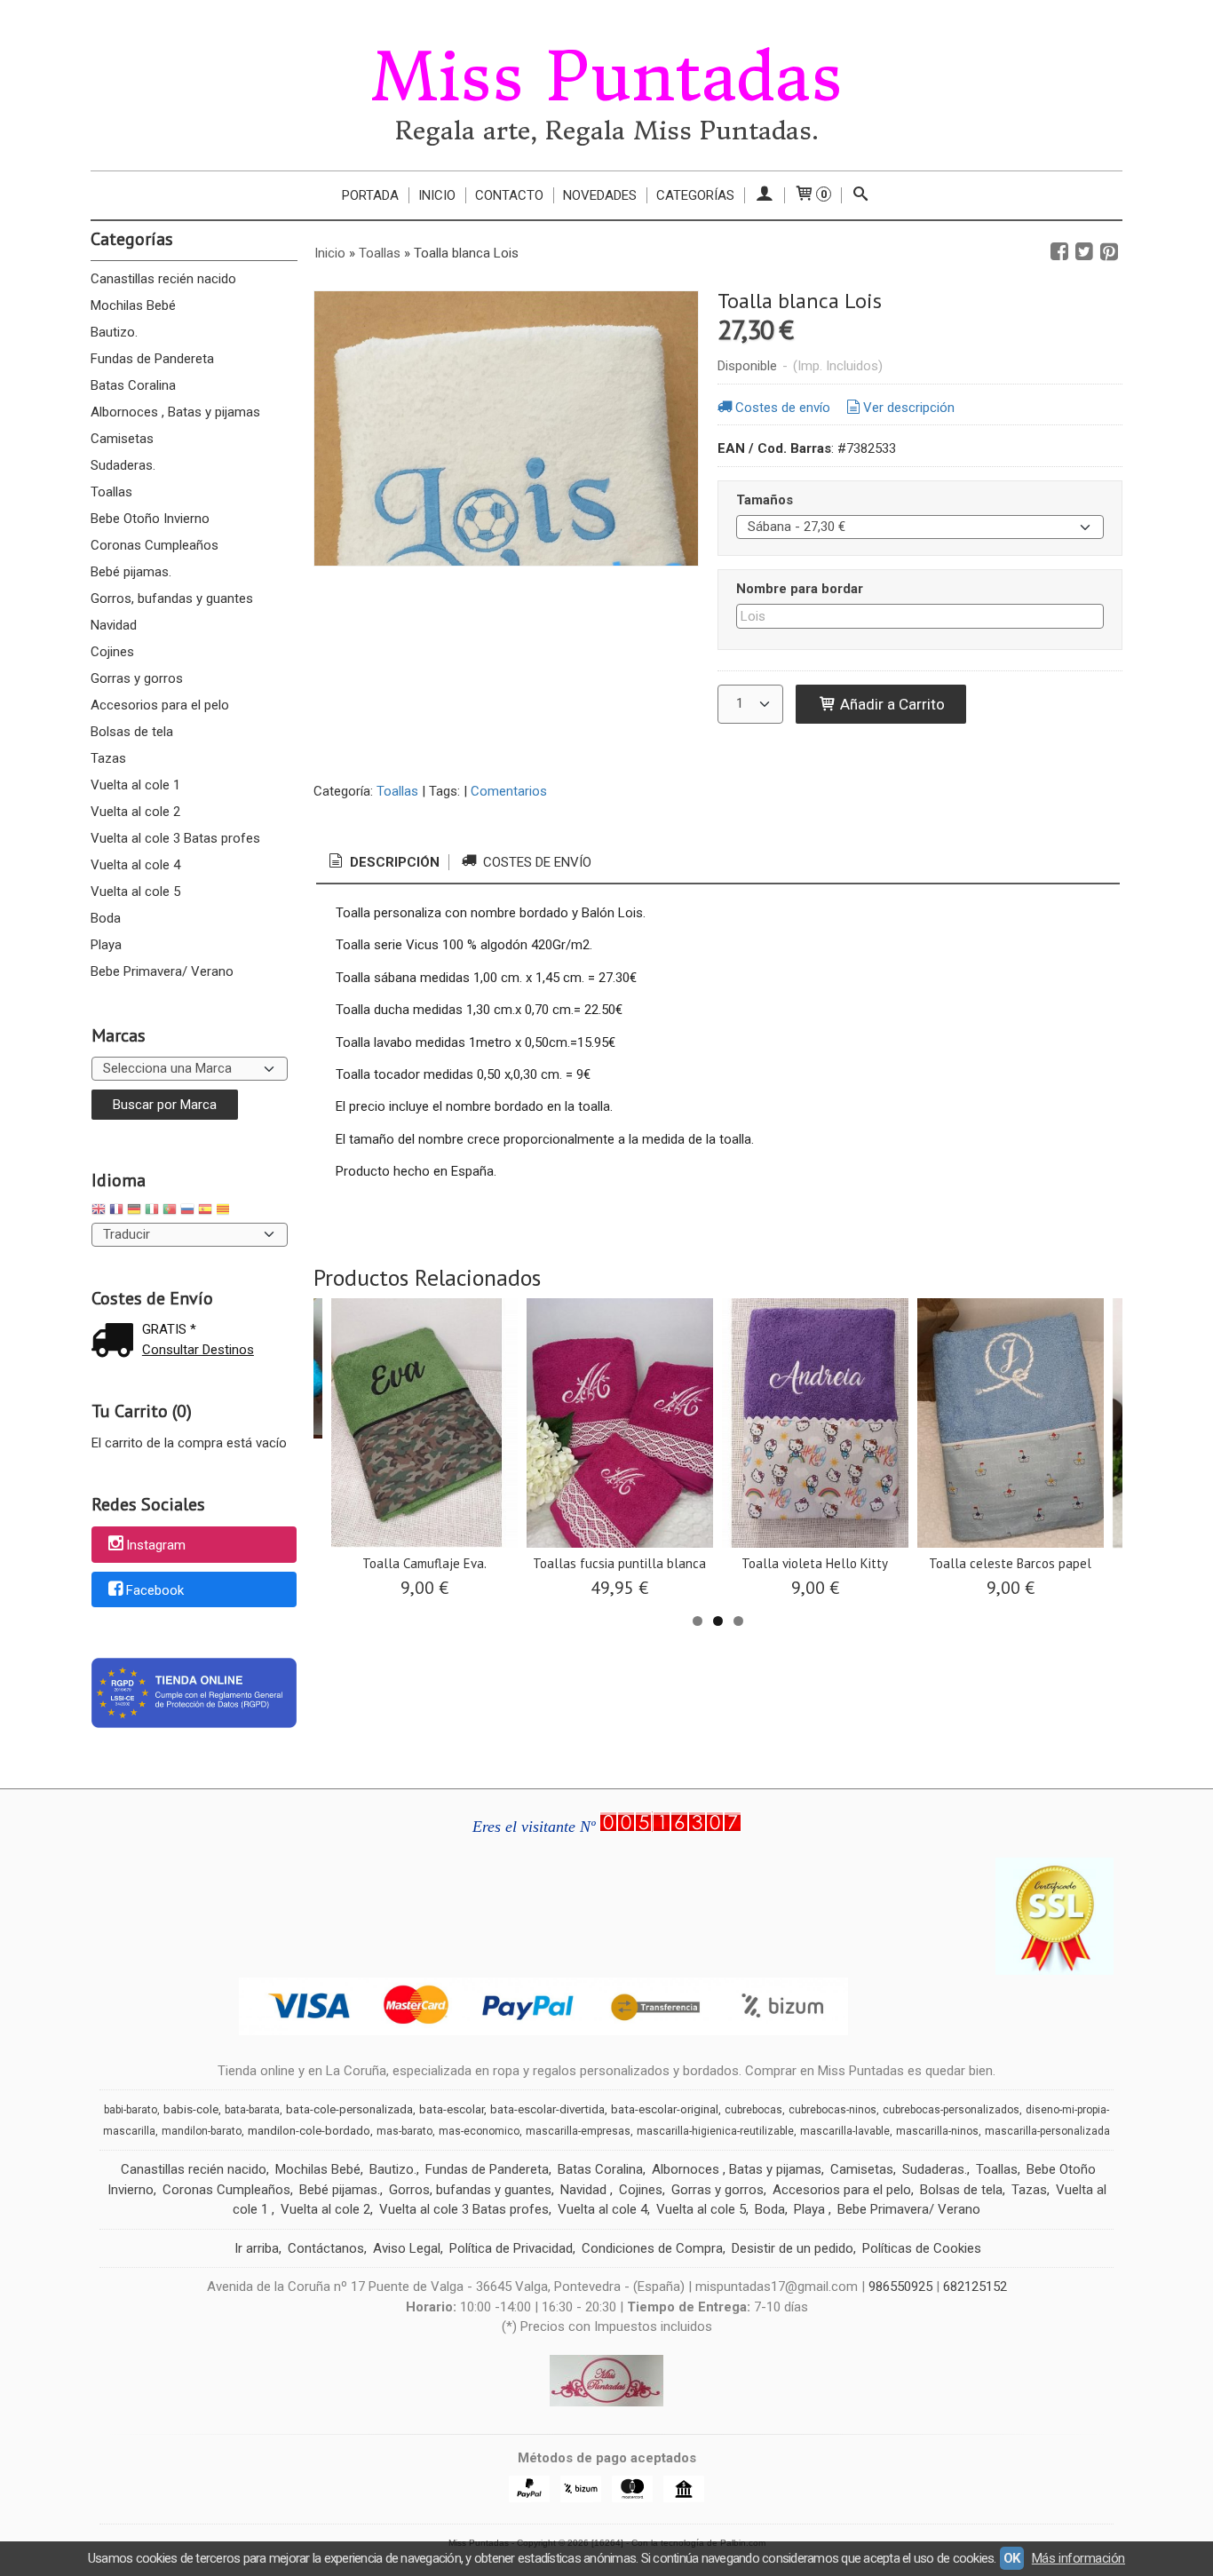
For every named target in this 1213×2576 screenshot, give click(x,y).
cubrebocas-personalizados (951, 2110)
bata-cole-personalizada (349, 2109)
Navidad (114, 625)
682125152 (975, 2287)
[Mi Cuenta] (764, 195)
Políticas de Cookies (922, 2248)
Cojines (112, 652)
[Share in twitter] (1084, 252)
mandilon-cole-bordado (309, 2131)
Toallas (111, 492)
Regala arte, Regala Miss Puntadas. (607, 131)
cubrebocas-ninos (832, 2110)
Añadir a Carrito (891, 704)
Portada (370, 195)
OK (1012, 2558)
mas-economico (479, 2131)
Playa (106, 945)
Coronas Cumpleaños (155, 545)
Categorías (695, 195)
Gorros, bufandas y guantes (172, 598)
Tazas (108, 758)
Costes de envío (783, 408)
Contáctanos (326, 2248)
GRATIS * (169, 1329)
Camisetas (122, 439)
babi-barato (131, 2110)
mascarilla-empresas (578, 2131)
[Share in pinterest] (1109, 252)
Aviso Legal (407, 2248)
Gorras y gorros (137, 678)
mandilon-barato (202, 2131)
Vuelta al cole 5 (135, 892)
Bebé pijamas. (131, 572)
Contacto (509, 195)
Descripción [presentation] (393, 862)
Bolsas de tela (132, 732)
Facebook (155, 1590)
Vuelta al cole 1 (135, 785)
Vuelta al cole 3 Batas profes (175, 838)
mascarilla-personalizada (1047, 2131)
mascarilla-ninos (937, 2131)
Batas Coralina (133, 385)
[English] (99, 1212)
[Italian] (152, 1212)
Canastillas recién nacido (163, 279)
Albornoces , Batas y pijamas (175, 412)
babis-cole (191, 2109)
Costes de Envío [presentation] (535, 862)
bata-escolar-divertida (547, 2109)
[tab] (383, 863)
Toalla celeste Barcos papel (1010, 1563)
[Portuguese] (170, 1212)
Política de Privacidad (511, 2248)
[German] (134, 1212)
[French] (116, 1212)
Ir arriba (257, 2248)
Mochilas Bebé (133, 305)
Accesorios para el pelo (160, 705)
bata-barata (252, 2110)
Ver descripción (909, 408)
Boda (106, 918)
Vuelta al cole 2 (135, 812)
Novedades (600, 195)
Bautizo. (114, 332)
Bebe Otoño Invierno (150, 519)
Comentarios (509, 791)
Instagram (156, 1545)
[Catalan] (225, 1212)
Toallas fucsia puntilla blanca (619, 1563)
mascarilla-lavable (845, 2131)
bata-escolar (452, 2109)
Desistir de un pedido (793, 2248)
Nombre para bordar (800, 589)
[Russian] (187, 1212)
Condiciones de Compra (652, 2248)
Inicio (437, 195)
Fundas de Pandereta (152, 359)
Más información (1078, 2558)
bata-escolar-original (665, 2109)
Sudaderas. (123, 465)
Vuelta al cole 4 (135, 865)
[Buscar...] (861, 195)
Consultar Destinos (198, 1350)
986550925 (900, 2287)
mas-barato (404, 2131)
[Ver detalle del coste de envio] (116, 1342)
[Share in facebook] (1059, 252)
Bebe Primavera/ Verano (162, 971)
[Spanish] (205, 1212)
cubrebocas (753, 2110)
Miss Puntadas (606, 77)
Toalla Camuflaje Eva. (424, 1563)
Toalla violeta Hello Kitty (815, 1563)
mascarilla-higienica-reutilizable (715, 2131)
